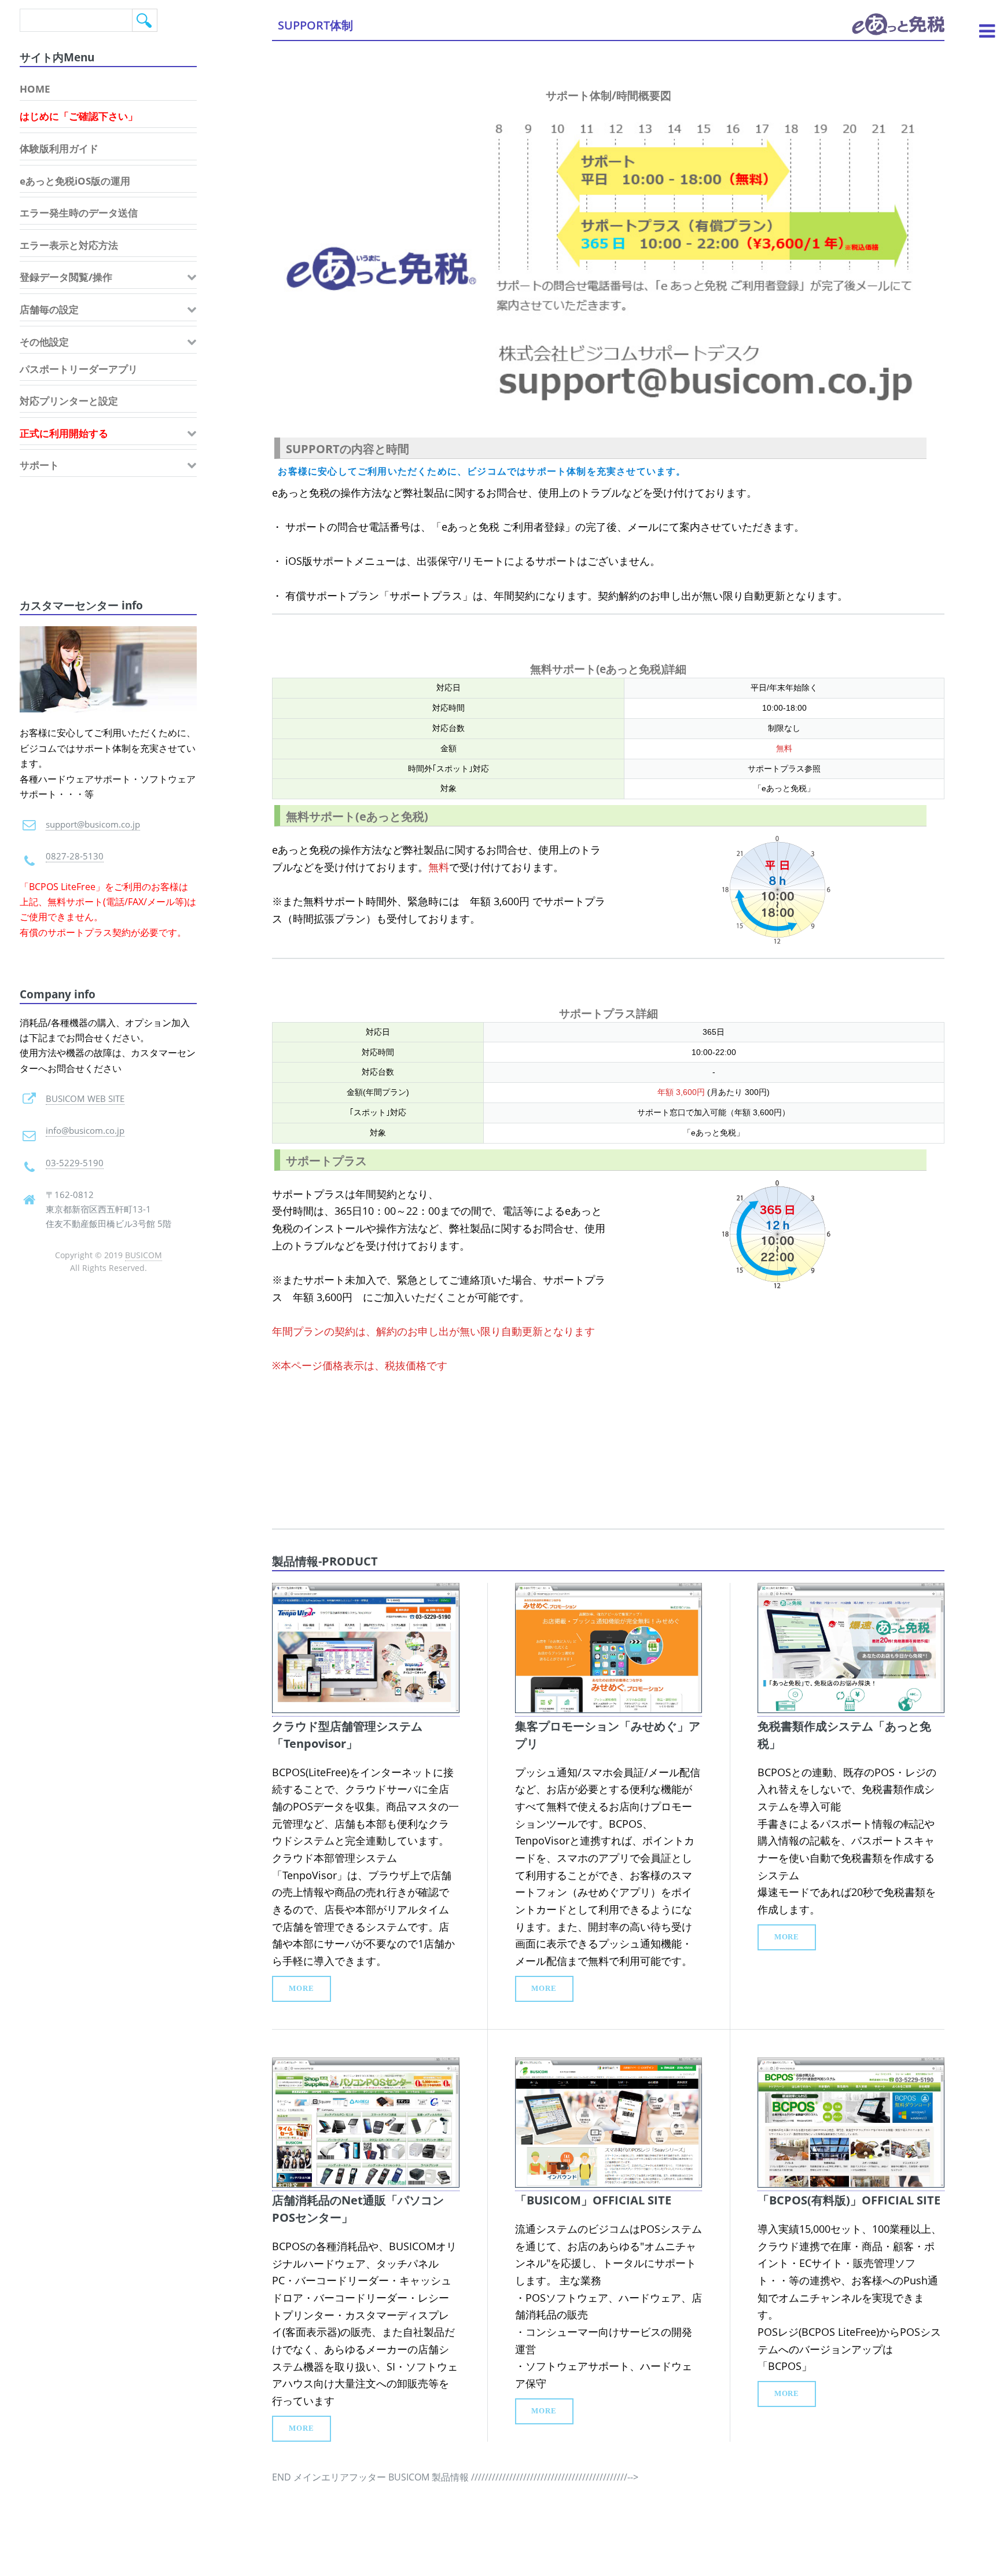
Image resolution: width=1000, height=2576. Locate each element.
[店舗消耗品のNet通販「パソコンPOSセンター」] (365, 2184)
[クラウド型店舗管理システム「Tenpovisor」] (365, 1710)
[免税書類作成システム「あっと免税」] (851, 1710)
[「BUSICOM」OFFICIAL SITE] (609, 2184)
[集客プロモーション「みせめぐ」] (609, 1710)
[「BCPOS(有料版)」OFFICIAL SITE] (851, 2184)
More (302, 1989)
